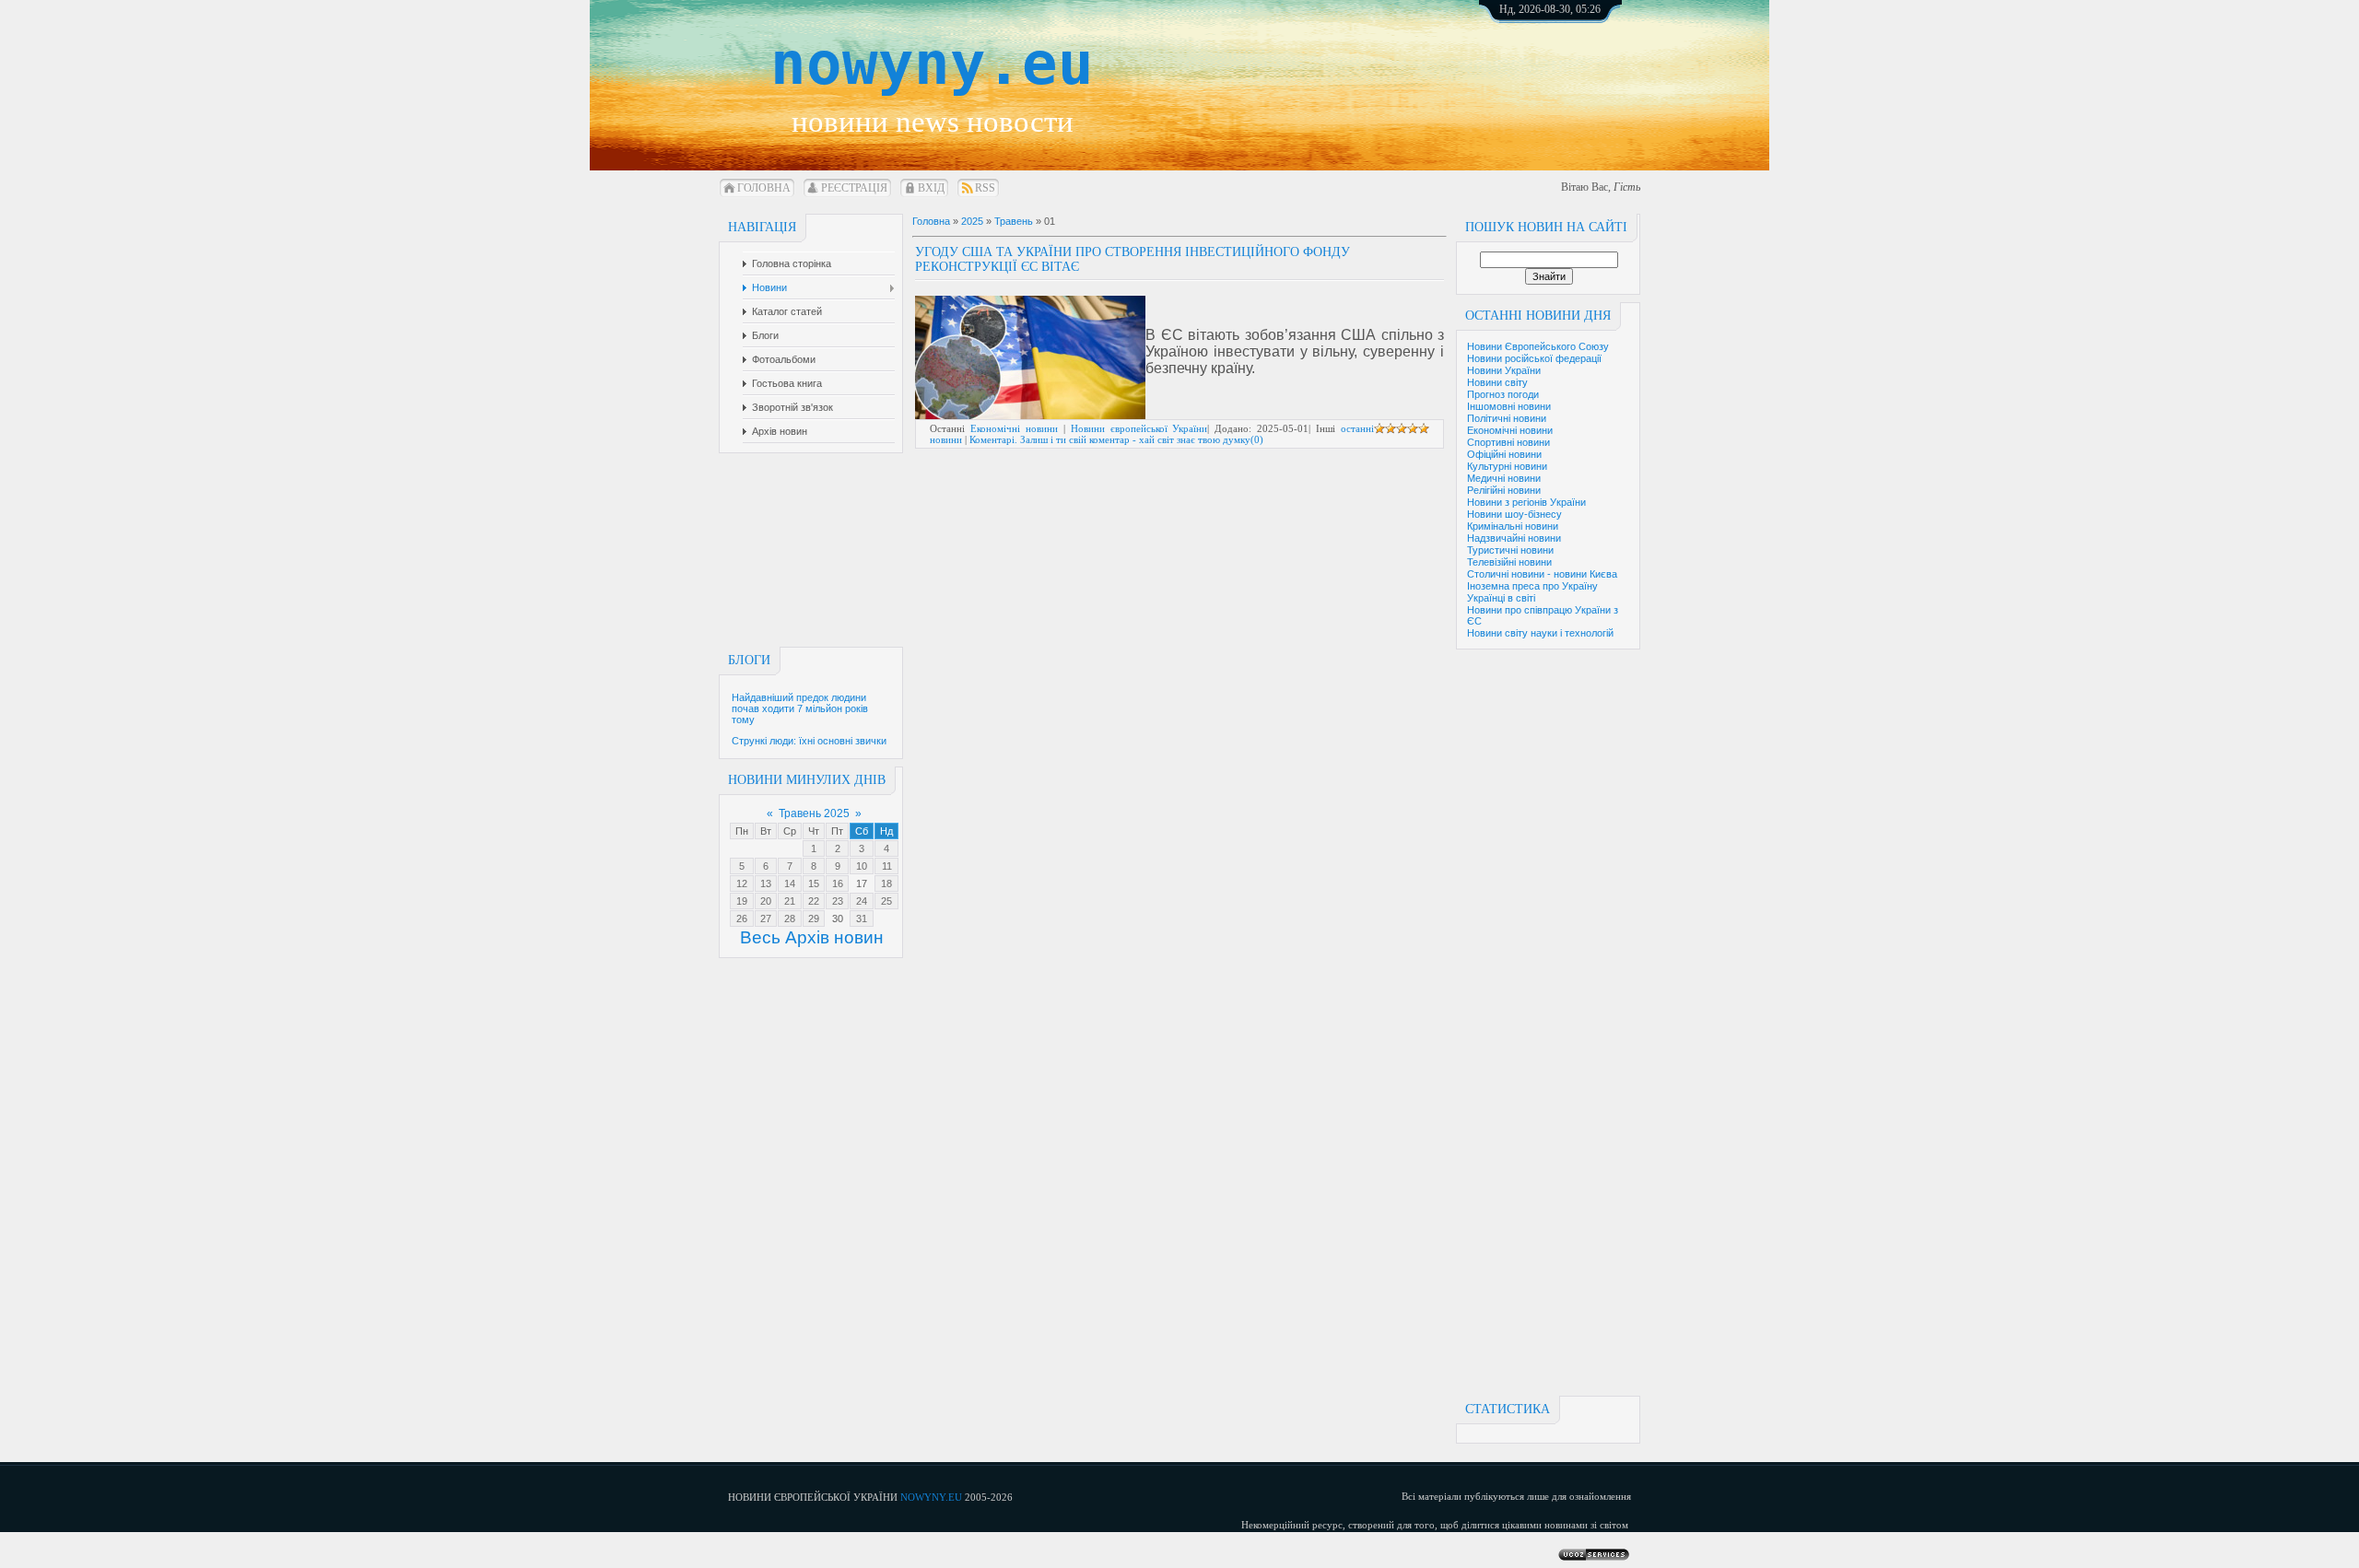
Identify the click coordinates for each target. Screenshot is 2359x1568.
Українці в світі (1501, 598)
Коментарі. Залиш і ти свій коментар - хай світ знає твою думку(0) (1116, 439)
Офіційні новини (1504, 454)
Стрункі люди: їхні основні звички (809, 741)
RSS (985, 188)
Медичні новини (1504, 478)
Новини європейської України (1139, 428)
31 (862, 919)
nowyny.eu (932, 64)
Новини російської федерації (1534, 358)
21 (790, 901)
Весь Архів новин (812, 937)
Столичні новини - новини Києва (1542, 574)
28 (790, 919)
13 (766, 883)
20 (766, 901)
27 (766, 919)
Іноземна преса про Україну (1532, 586)
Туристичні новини (1510, 550)
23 (838, 901)
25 (886, 901)
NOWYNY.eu (931, 1497)
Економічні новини (1510, 430)
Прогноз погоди (1503, 394)
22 (814, 901)
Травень (1014, 221)
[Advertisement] (1571, 74)
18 (886, 883)
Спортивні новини (1508, 442)
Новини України (1504, 370)
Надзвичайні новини (1514, 538)
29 (814, 919)
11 (887, 866)
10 (862, 866)
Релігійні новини (1504, 490)
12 (742, 883)
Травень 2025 (814, 813)
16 (838, 883)
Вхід (931, 188)
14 (790, 883)
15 (814, 883)
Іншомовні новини (1509, 406)
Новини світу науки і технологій (1540, 633)
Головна (764, 188)
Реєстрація (854, 188)
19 (742, 901)
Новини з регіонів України (1526, 502)
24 (862, 901)
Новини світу (1497, 382)
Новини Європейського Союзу (1538, 346)
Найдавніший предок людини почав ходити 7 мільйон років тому (800, 708)
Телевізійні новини (1509, 562)
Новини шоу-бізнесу (1514, 514)
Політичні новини (1507, 418)
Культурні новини (1507, 466)
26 (742, 919)
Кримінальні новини (1513, 526)
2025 (972, 221)
